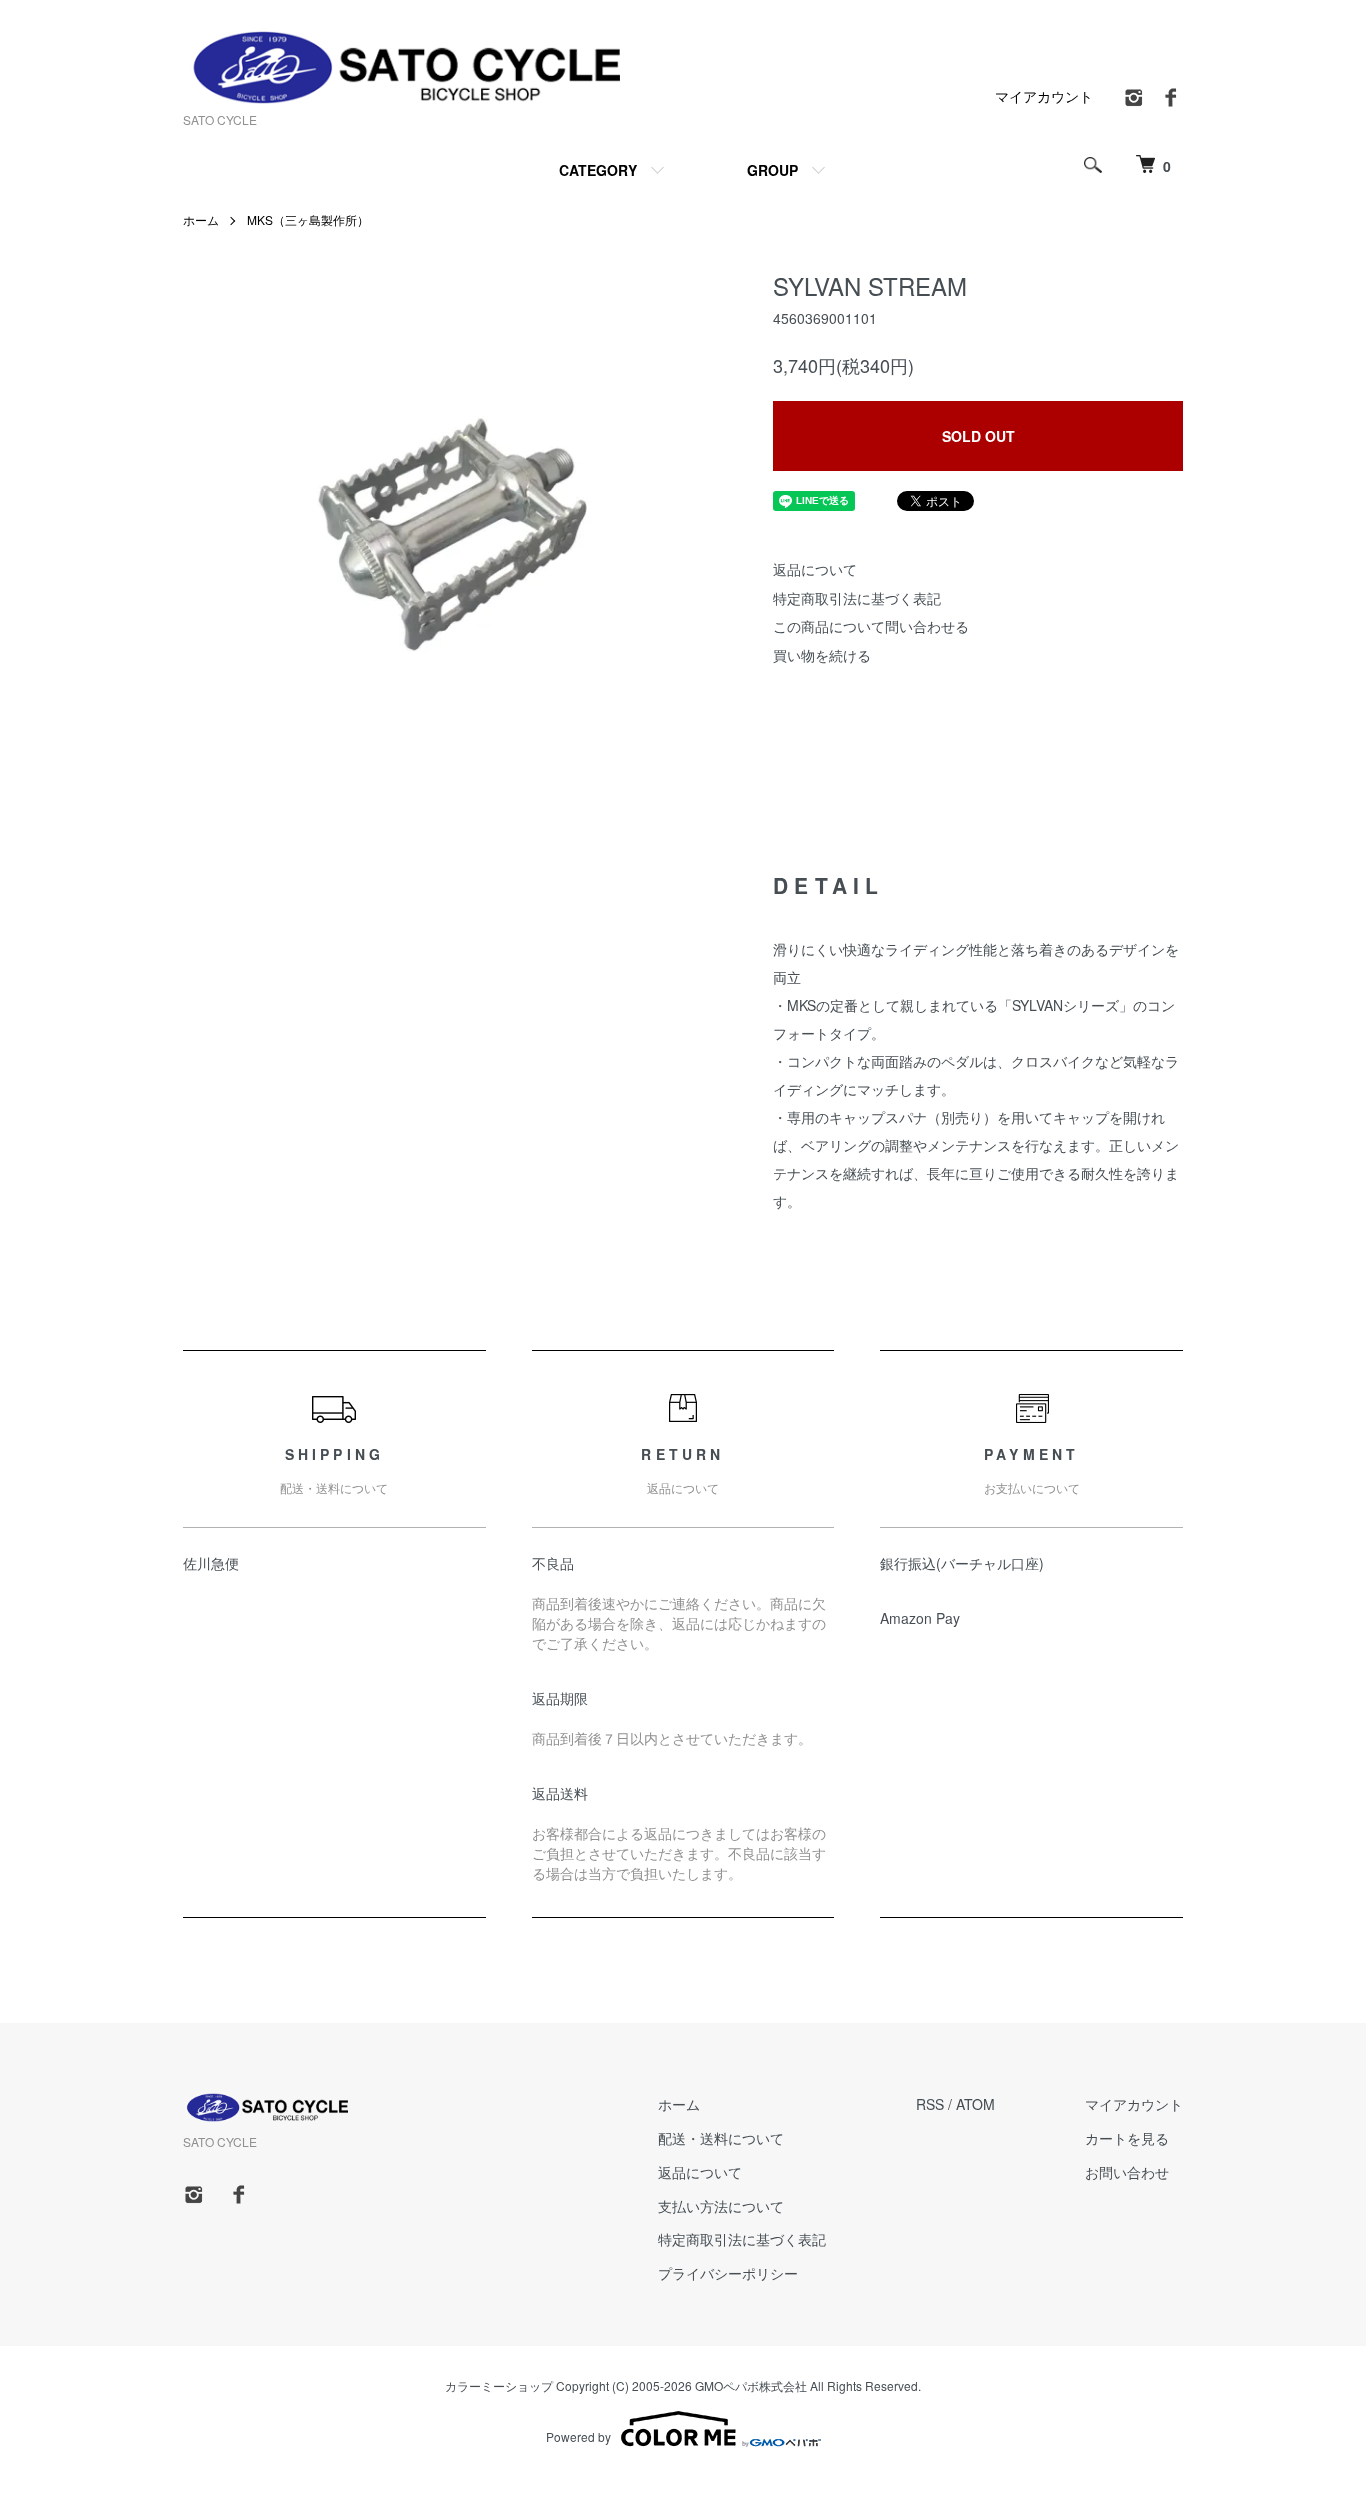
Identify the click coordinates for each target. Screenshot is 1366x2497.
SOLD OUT (978, 436)
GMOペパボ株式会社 (751, 2385)
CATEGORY (598, 170)
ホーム (201, 219)
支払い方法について (721, 2206)
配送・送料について (721, 2138)
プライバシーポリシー (728, 2273)
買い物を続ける (822, 655)
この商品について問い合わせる (871, 626)
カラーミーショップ (499, 2385)
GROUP (772, 170)
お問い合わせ (1127, 2172)
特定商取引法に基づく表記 (857, 598)
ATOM (975, 2104)
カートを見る (1127, 2138)
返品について (815, 569)
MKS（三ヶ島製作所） (308, 219)
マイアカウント (1044, 96)
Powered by (578, 2436)
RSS (930, 2104)
